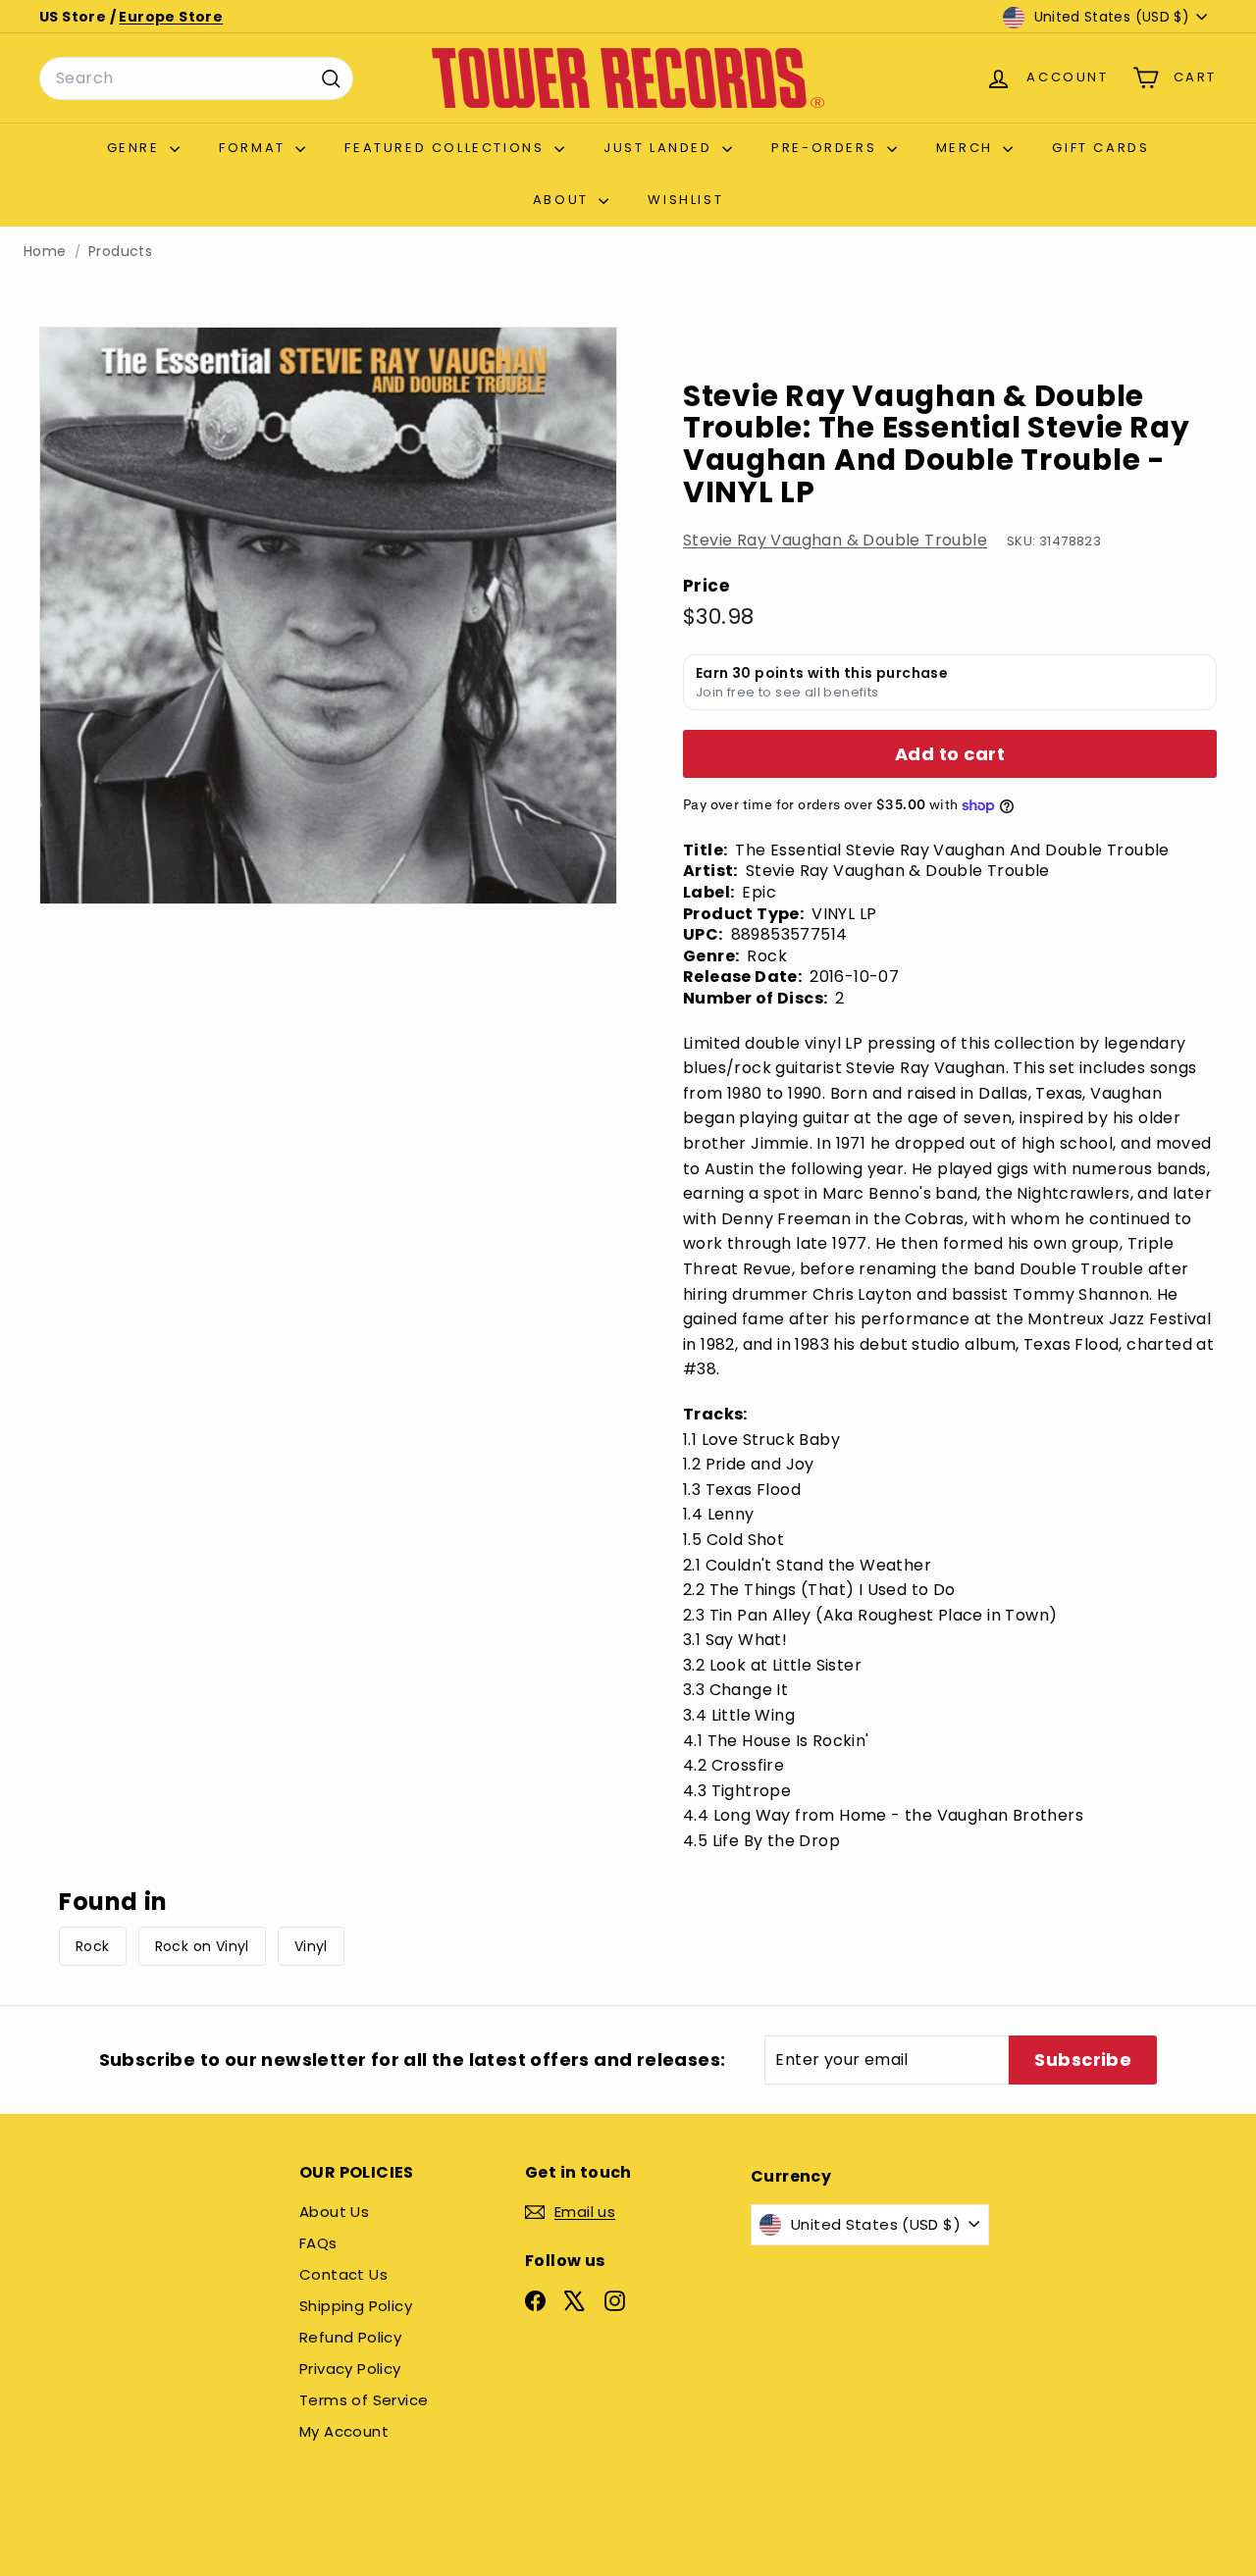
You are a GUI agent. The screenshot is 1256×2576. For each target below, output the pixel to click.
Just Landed (660, 148)
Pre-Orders (827, 148)
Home (45, 252)
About (564, 200)
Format (255, 148)
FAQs (318, 2243)
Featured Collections (447, 148)
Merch (968, 148)
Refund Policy (350, 2337)
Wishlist (685, 200)
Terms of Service (364, 2400)
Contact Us (343, 2274)
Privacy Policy (350, 2369)
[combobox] (196, 78)
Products (120, 252)
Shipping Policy (356, 2306)
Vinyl (311, 1946)
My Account (344, 2431)
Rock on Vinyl (202, 1946)
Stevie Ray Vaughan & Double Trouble (835, 541)
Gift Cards (1100, 148)
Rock (93, 1946)
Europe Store (171, 17)
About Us (334, 2212)
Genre (136, 148)
